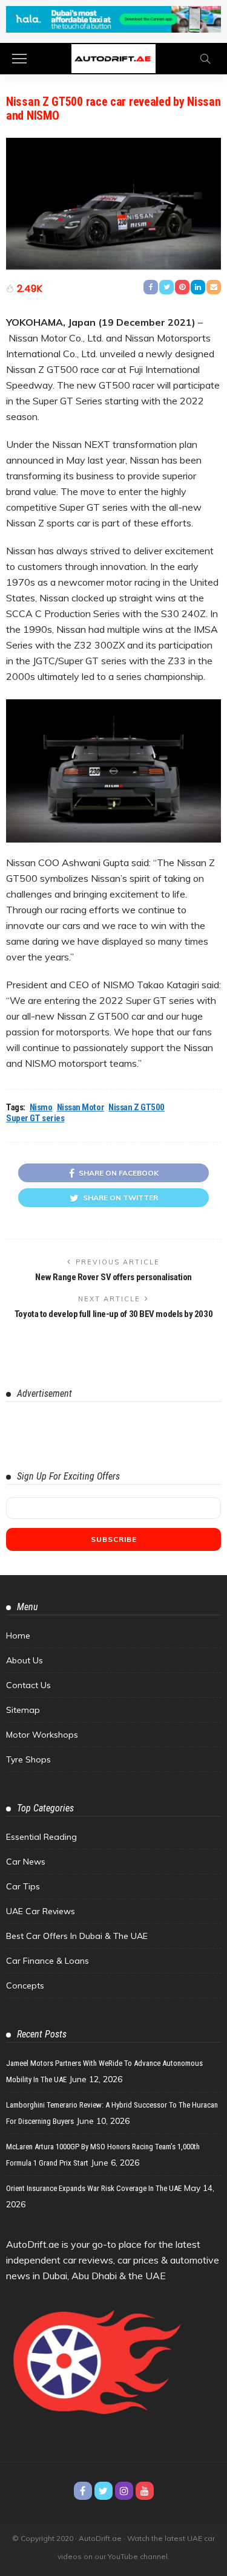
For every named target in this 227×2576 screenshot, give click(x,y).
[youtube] (145, 2491)
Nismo (41, 1107)
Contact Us (28, 1685)
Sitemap (23, 1710)
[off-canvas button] (19, 59)
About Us (25, 1660)
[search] (205, 59)
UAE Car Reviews (41, 1911)
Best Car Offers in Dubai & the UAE (77, 1936)
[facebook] (83, 2491)
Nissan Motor (81, 1107)
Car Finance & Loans (48, 1961)
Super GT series (35, 1118)
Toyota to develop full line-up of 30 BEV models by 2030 (113, 1314)
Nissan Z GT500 (137, 1107)
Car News (26, 1862)
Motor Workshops (42, 1735)
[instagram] (124, 2491)
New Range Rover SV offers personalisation (113, 1277)
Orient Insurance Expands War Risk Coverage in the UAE (94, 2188)
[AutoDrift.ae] (113, 58)
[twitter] (104, 2491)
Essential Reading (41, 1837)
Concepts (25, 1985)
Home (18, 1636)
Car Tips (23, 1886)
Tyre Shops (28, 1759)
